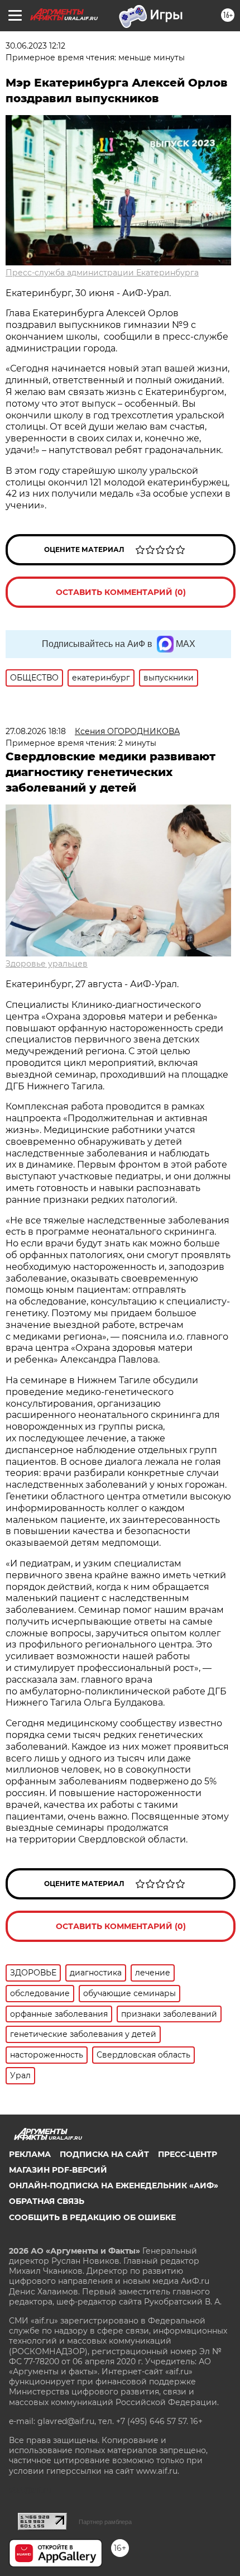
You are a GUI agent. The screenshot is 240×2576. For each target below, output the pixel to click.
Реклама (30, 2154)
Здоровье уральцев (47, 964)
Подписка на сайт (104, 2154)
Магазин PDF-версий (58, 2170)
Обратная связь (47, 2201)
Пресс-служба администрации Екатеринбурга (102, 273)
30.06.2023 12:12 (35, 46)
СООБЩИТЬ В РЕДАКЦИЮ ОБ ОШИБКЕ (92, 2217)
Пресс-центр (188, 2154)
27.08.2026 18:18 (36, 731)
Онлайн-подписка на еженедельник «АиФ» (114, 2185)
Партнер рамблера (105, 2522)
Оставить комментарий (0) (121, 592)
